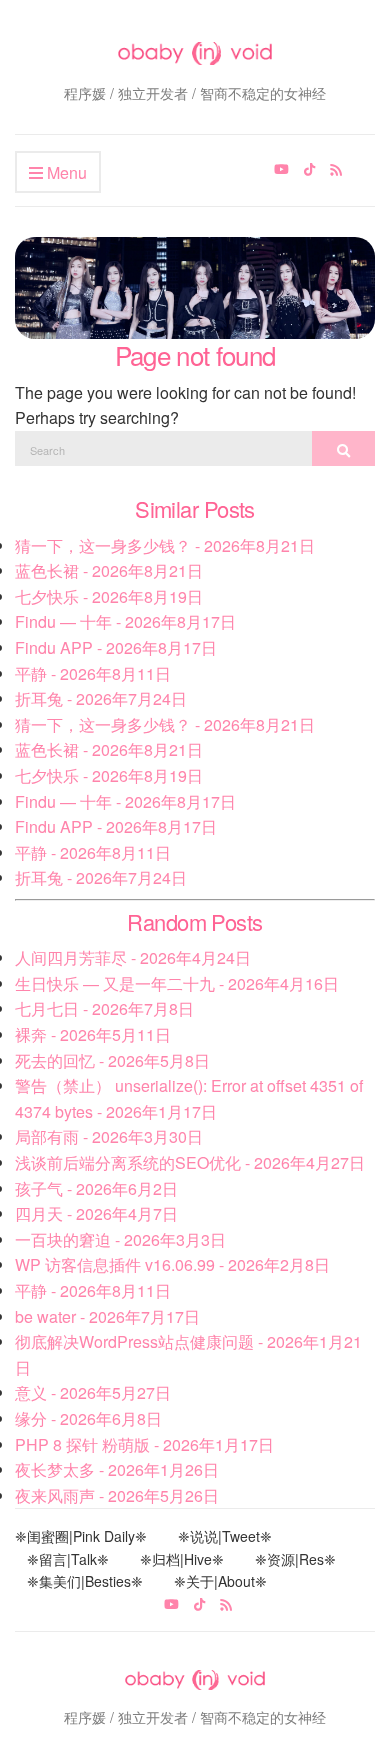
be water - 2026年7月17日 (107, 1316)
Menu (65, 172)
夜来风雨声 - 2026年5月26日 (117, 1495)
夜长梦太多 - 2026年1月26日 (117, 1469)
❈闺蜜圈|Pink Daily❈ (81, 1536)
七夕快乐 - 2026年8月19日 (109, 596)
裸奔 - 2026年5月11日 (93, 1034)
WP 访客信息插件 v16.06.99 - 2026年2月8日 (172, 1264)
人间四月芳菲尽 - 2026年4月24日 (133, 957)
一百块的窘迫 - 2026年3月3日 (120, 1239)
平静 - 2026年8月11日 (93, 673)
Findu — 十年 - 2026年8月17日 (125, 621)
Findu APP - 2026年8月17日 (116, 647)
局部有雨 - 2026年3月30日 (109, 1136)
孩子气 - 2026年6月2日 (96, 1188)
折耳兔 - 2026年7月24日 (101, 698)
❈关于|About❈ (220, 1581)
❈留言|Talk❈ (68, 1559)
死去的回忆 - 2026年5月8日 (112, 1060)
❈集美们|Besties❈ (85, 1581)
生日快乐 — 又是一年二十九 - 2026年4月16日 (177, 983)
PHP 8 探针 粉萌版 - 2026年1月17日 (144, 1444)
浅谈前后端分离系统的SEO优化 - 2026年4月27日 (190, 1162)
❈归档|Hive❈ (182, 1559)
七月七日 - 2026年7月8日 (104, 1008)
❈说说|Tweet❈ (225, 1536)
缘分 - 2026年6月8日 (88, 1418)
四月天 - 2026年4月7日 (96, 1213)
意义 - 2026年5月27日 (93, 1392)
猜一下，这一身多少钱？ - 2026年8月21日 (165, 545)
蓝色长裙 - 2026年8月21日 (109, 570)
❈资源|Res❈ (295, 1559)
